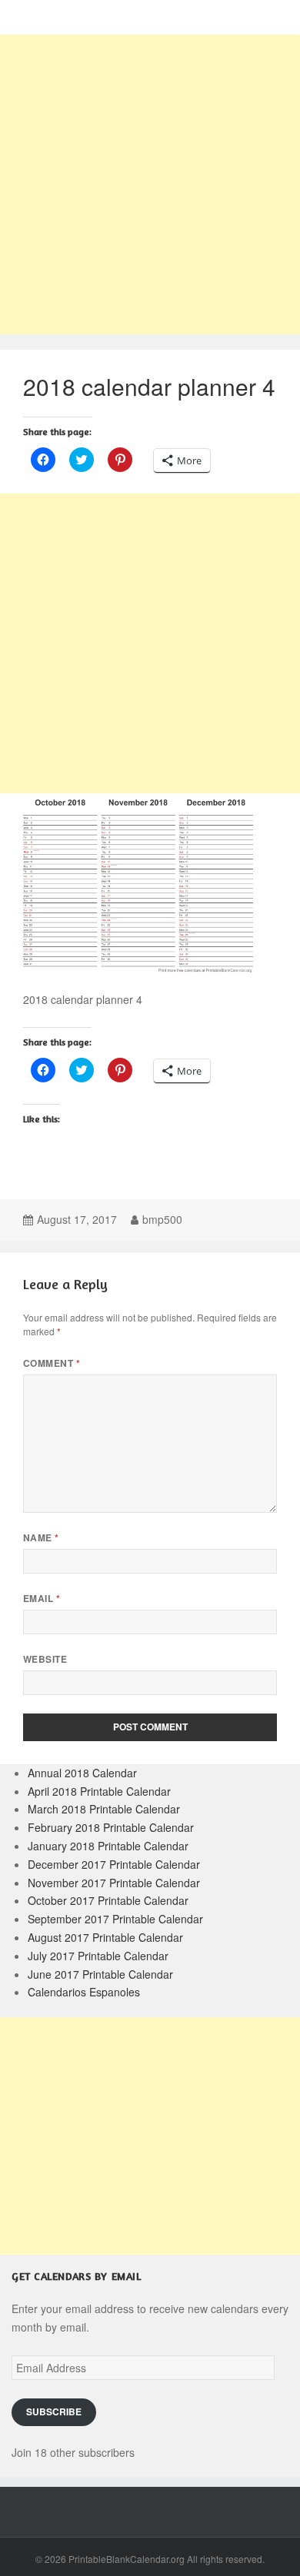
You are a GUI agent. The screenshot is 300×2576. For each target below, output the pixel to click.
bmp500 (162, 1219)
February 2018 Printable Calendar (111, 1827)
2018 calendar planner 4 (149, 386)
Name (41, 1538)
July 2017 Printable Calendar (98, 1956)
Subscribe (54, 2412)
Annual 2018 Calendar (82, 1773)
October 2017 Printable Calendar (108, 1900)
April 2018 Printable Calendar (99, 1791)
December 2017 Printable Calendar (114, 1864)
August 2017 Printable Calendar (105, 1937)
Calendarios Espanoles (84, 1992)
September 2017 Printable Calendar (115, 1919)
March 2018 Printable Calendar (104, 1809)
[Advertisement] (150, 184)
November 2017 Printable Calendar (114, 1883)
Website (45, 1659)
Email (42, 1599)
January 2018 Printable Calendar (108, 1846)
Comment (52, 1363)
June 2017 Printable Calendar (100, 1974)
